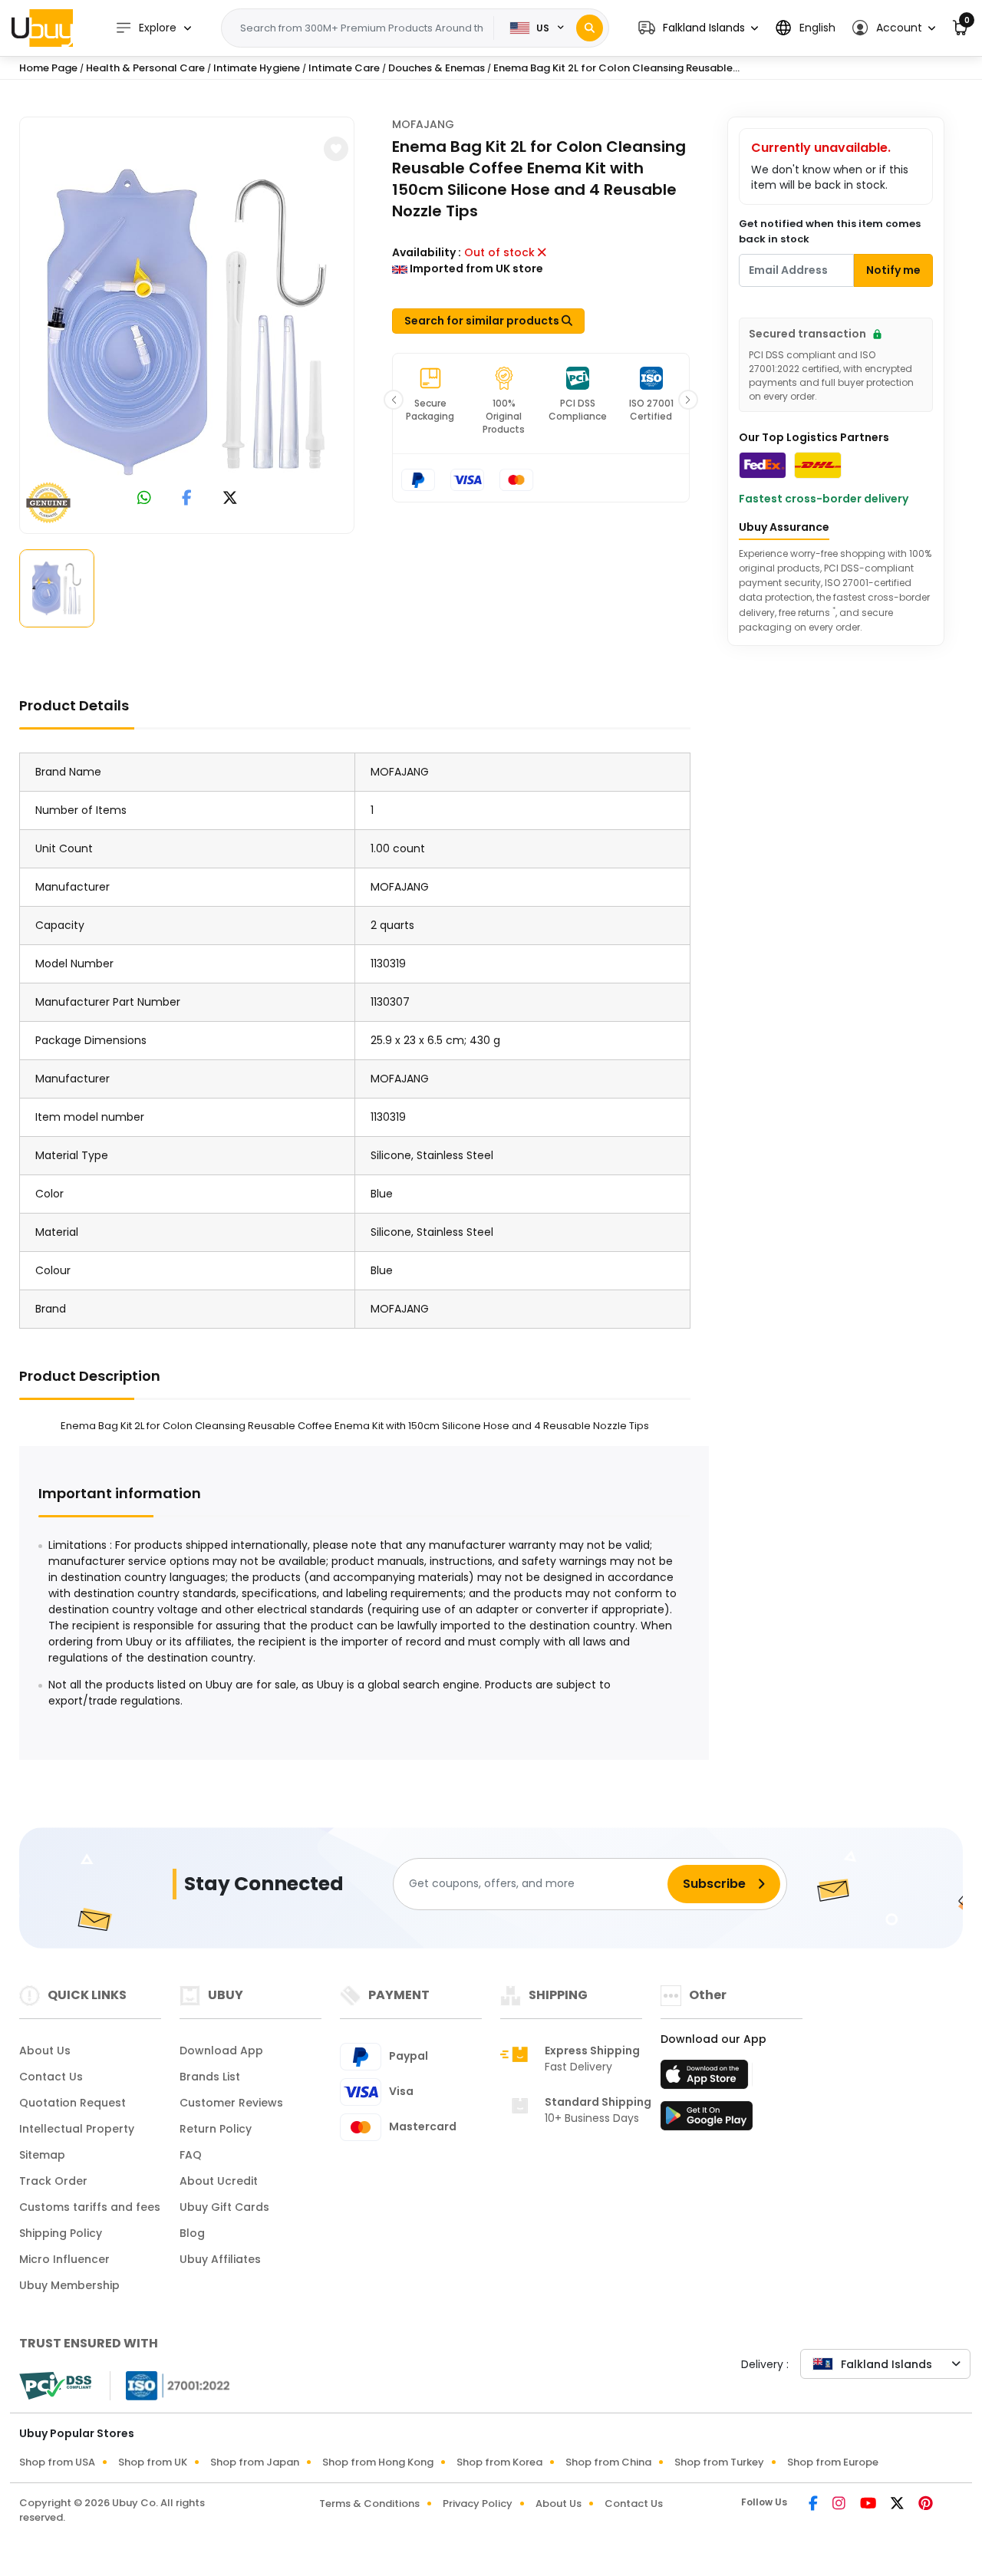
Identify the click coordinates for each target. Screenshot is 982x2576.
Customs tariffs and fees (90, 2207)
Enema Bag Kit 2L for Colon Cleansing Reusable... (616, 68)
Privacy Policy (478, 2504)
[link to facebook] (187, 499)
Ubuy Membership (69, 2285)
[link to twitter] (230, 499)
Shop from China (608, 2462)
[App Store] (707, 2079)
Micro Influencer (64, 2259)
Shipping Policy (61, 2233)
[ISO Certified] (170, 2384)
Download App (221, 2051)
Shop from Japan (255, 2462)
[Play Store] (707, 2120)
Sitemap (42, 2155)
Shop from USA (57, 2462)
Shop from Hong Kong (378, 2462)
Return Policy (216, 2129)
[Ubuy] (42, 28)
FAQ (191, 2155)
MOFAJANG (423, 124)
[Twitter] (898, 2505)
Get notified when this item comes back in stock (830, 231)
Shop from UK (153, 2462)
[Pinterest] (926, 2505)
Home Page (48, 68)
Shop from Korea (499, 2462)
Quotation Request (72, 2103)
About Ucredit (219, 2181)
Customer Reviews (231, 2103)
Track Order (53, 2181)
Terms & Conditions (369, 2504)
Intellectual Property (77, 2129)
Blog (192, 2233)
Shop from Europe (833, 2462)
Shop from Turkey (719, 2462)
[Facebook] (814, 2505)
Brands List (210, 2077)
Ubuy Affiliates (220, 2259)
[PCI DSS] (55, 2386)
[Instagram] (840, 2505)
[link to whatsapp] (144, 499)
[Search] (590, 28)
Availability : (427, 252)
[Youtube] (869, 2505)
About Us (45, 2051)
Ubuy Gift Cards (224, 2207)
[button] (698, 28)
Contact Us (51, 2077)
